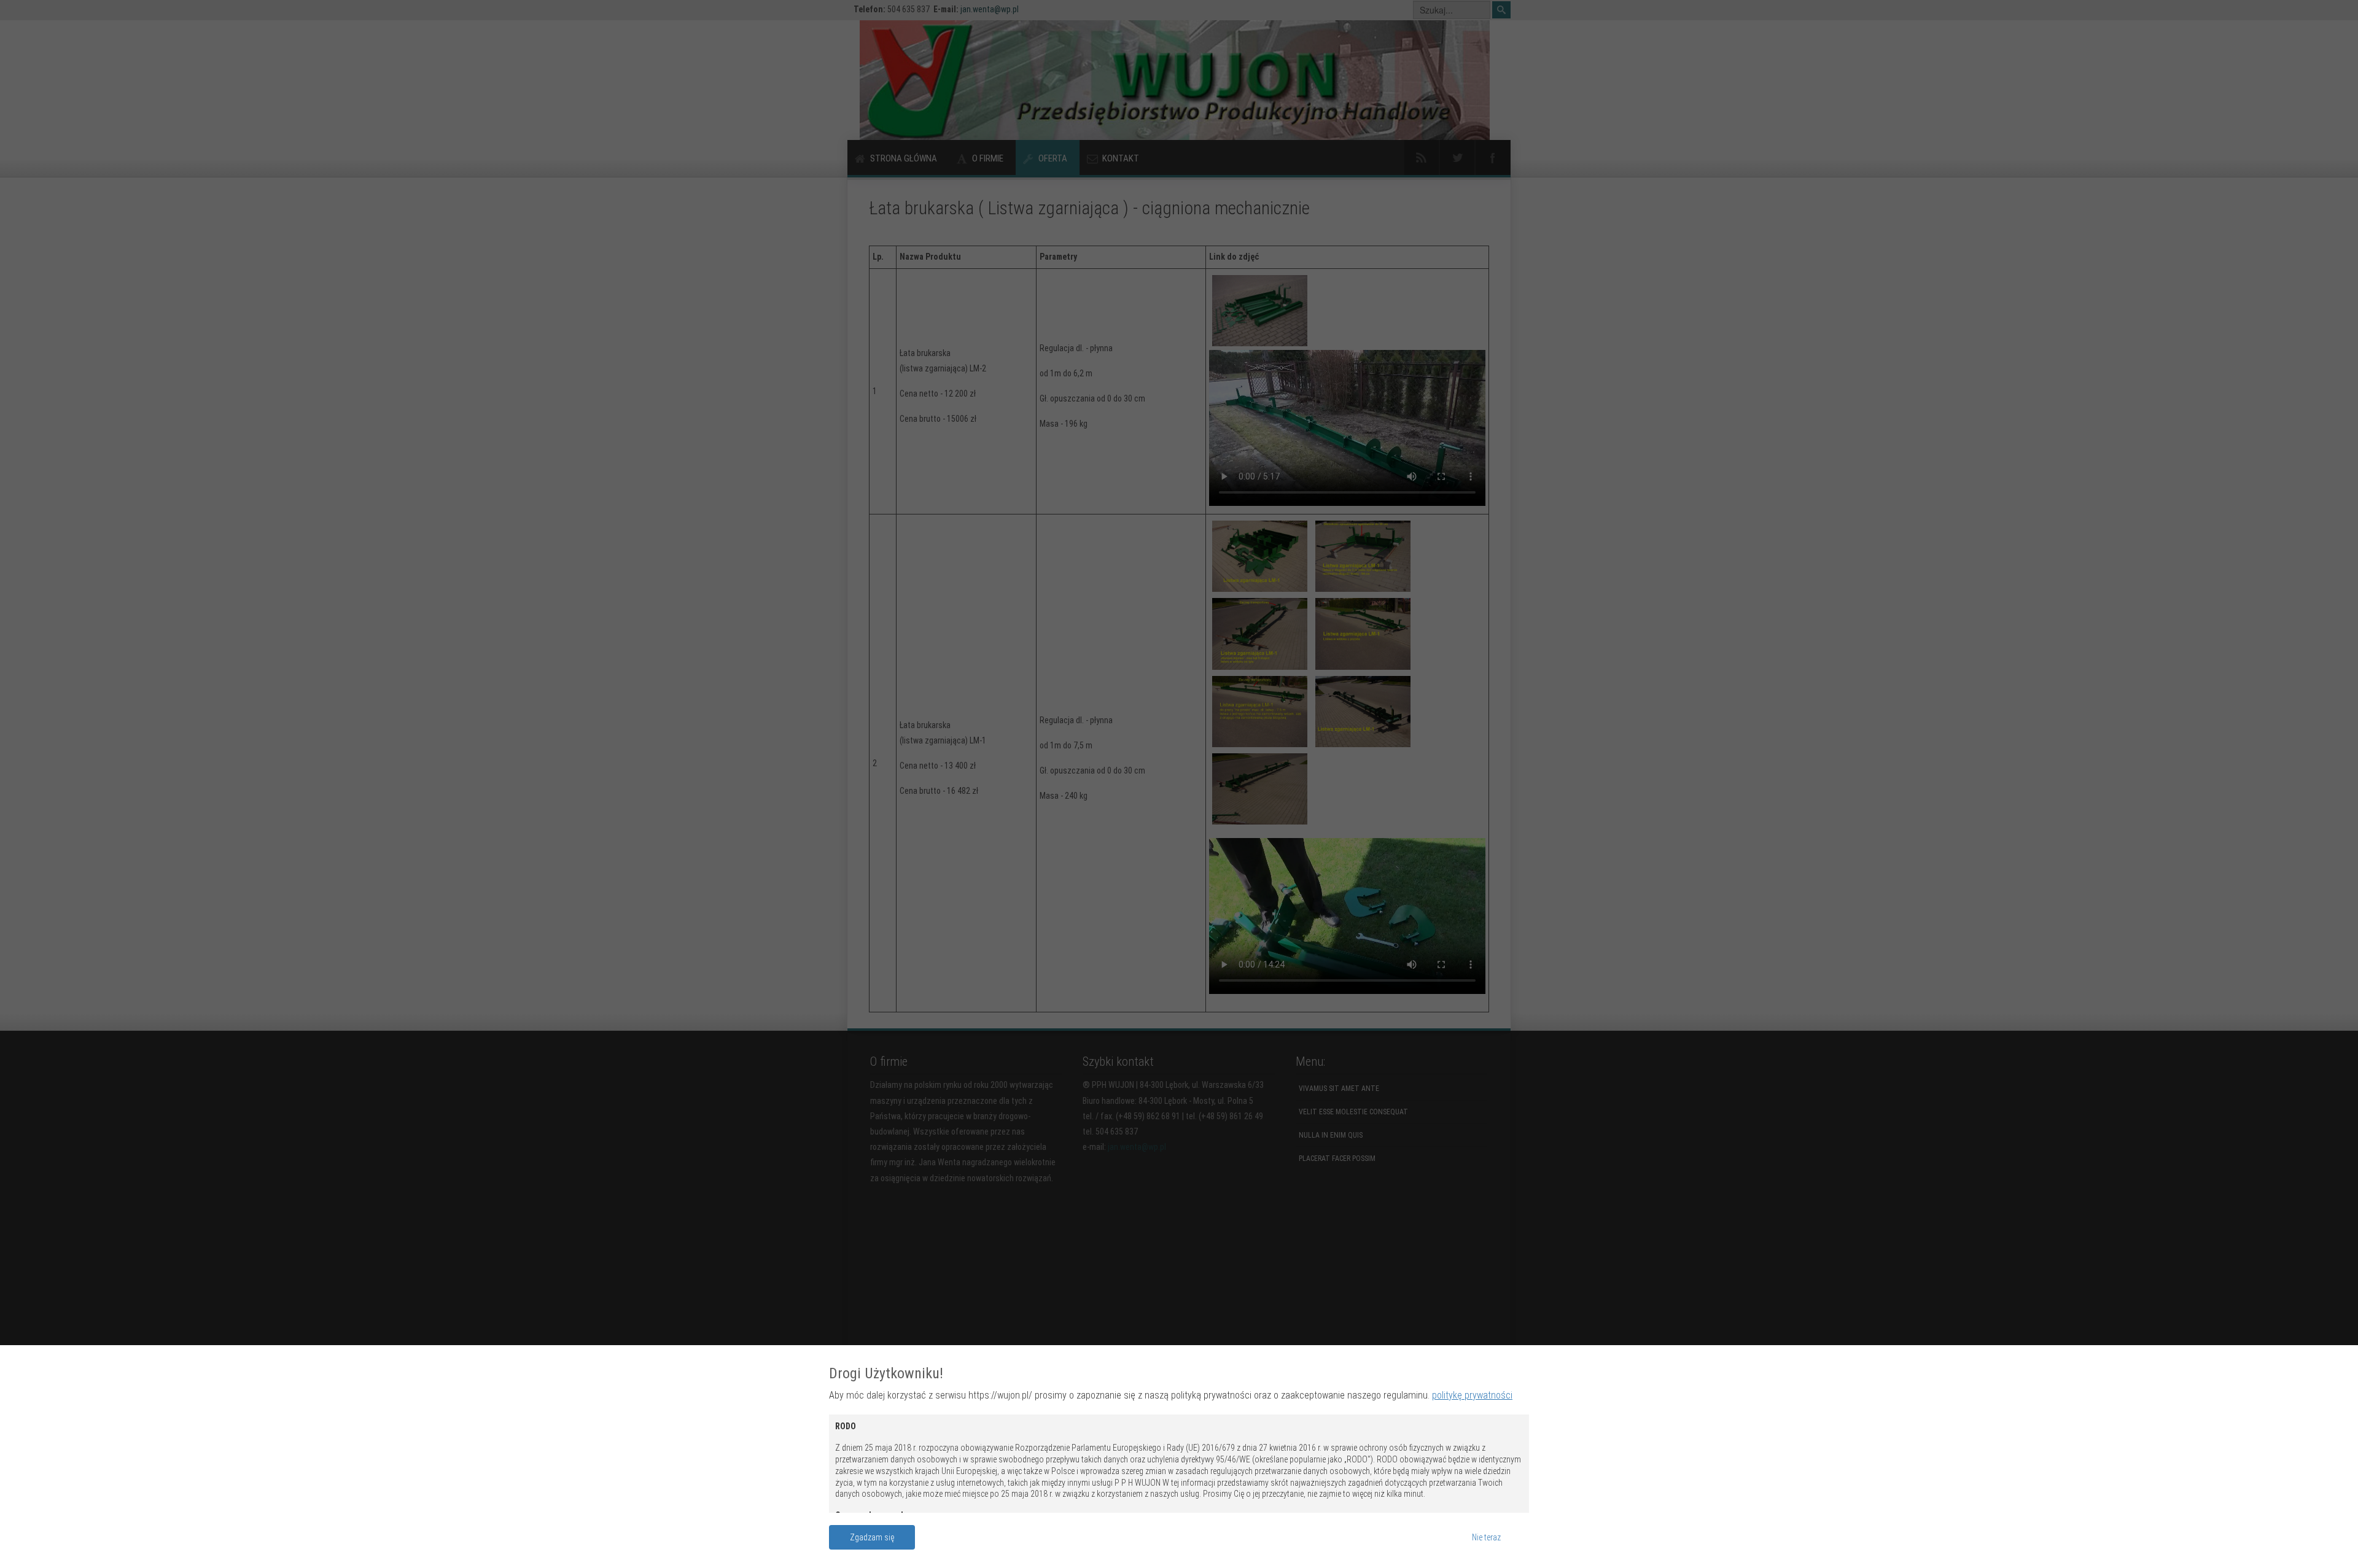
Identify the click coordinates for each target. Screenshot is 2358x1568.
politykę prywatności (1472, 1395)
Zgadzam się (872, 1537)
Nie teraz (1486, 1537)
